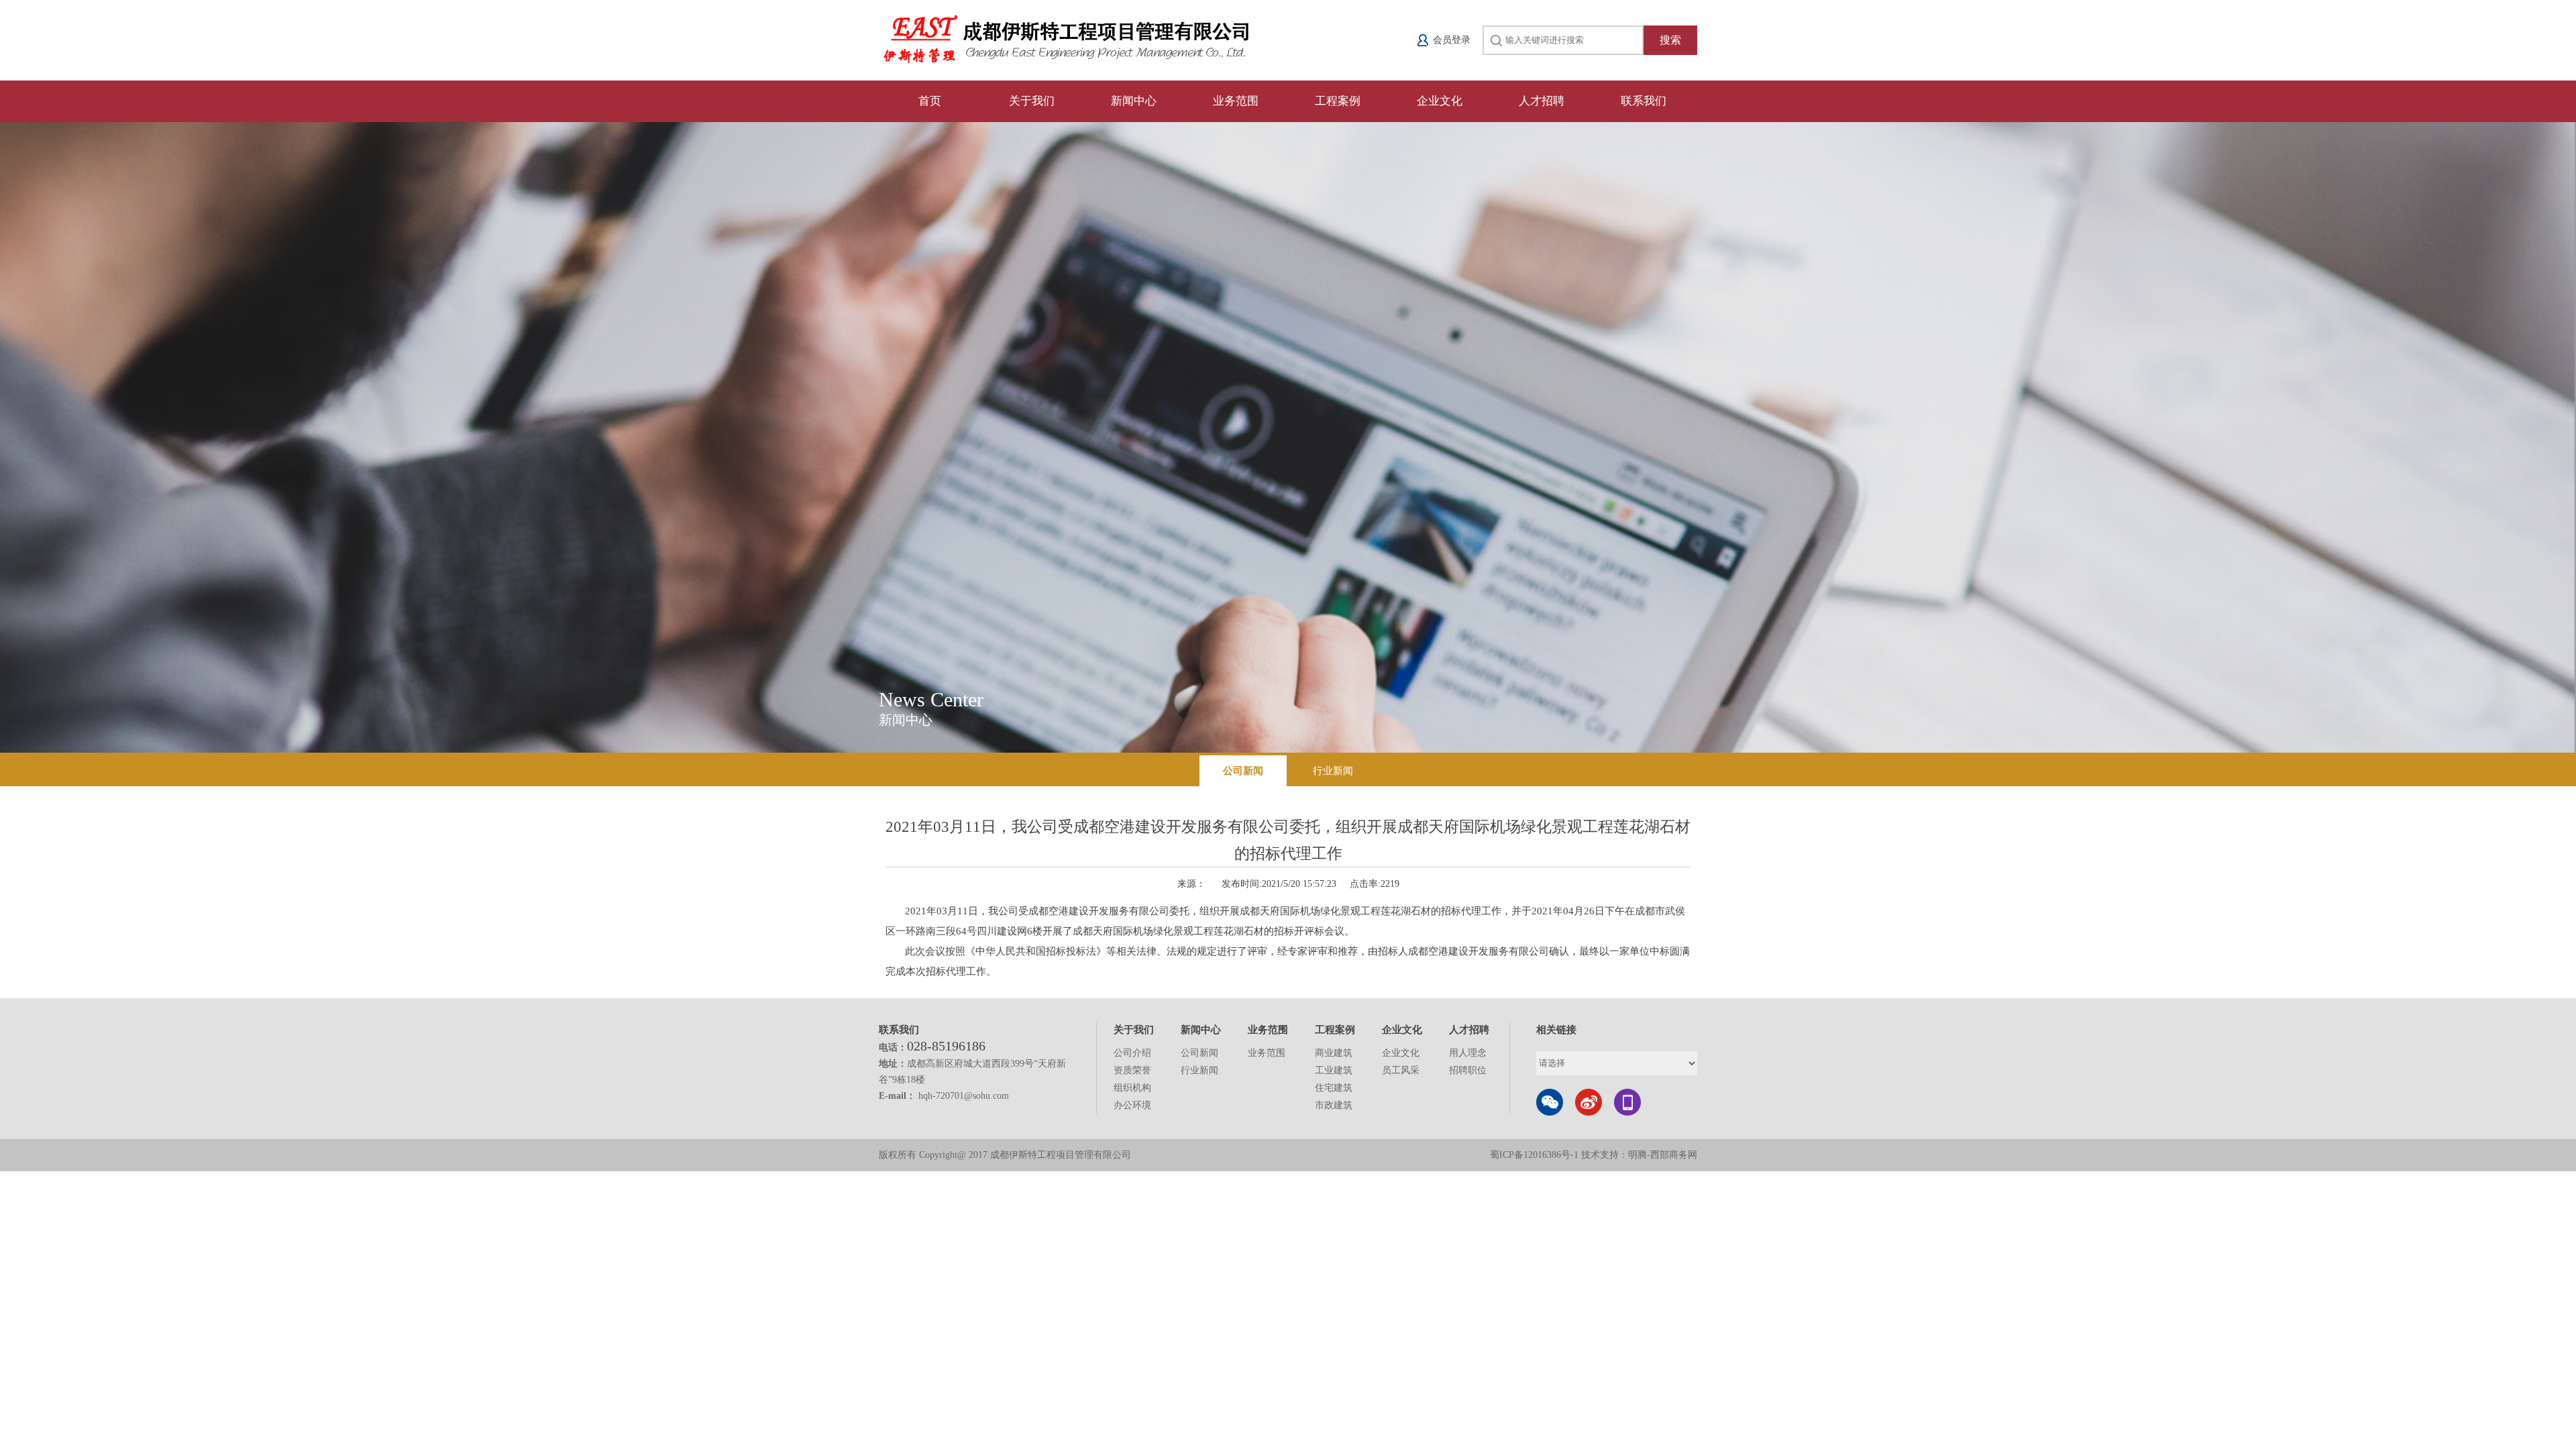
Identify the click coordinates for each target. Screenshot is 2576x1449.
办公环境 (1132, 1105)
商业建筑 (1334, 1053)
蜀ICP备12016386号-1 (1536, 1155)
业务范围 (1236, 101)
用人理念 (1468, 1053)
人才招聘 (1542, 101)
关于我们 (1032, 101)
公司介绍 (1132, 1053)
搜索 (1670, 40)
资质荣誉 (1132, 1070)
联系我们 (1644, 101)
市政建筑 (1334, 1105)
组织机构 (1132, 1088)
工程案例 (1338, 101)
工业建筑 (1334, 1070)
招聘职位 (1468, 1070)
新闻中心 (1134, 101)
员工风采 (1401, 1070)
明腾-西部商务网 (1663, 1155)
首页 (930, 101)
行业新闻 (1333, 771)
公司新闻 (1243, 771)
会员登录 (1452, 40)
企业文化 (1440, 101)
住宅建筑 (1334, 1088)
